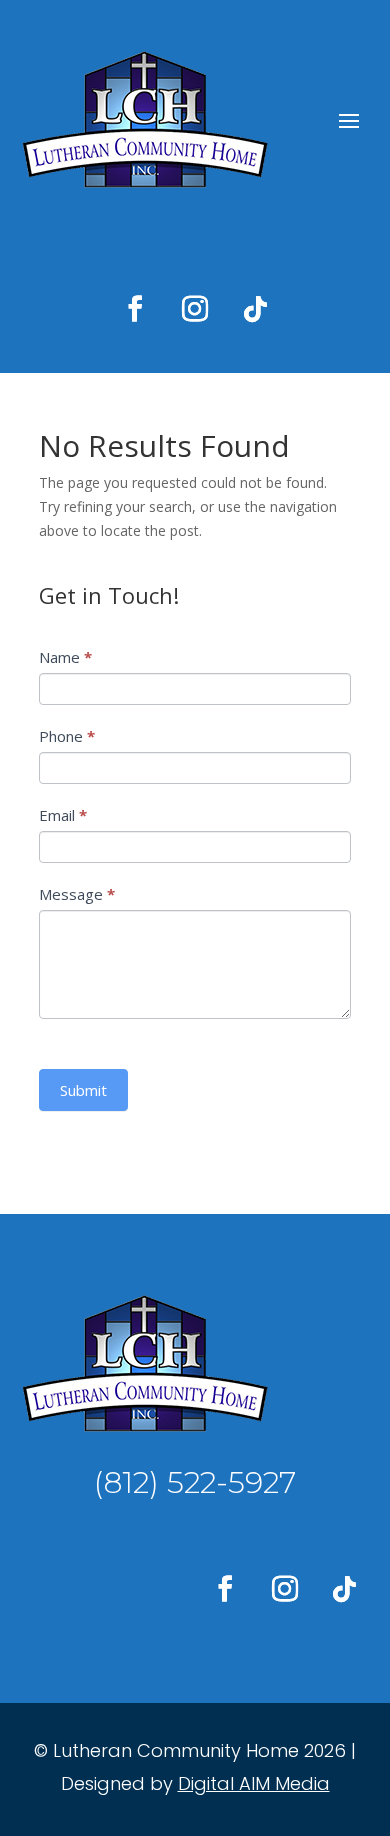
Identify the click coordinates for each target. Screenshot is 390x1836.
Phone (67, 736)
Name (65, 657)
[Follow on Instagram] (195, 309)
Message (77, 894)
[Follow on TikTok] (255, 309)
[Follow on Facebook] (135, 309)
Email (63, 815)
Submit (83, 1090)
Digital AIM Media (254, 1783)
